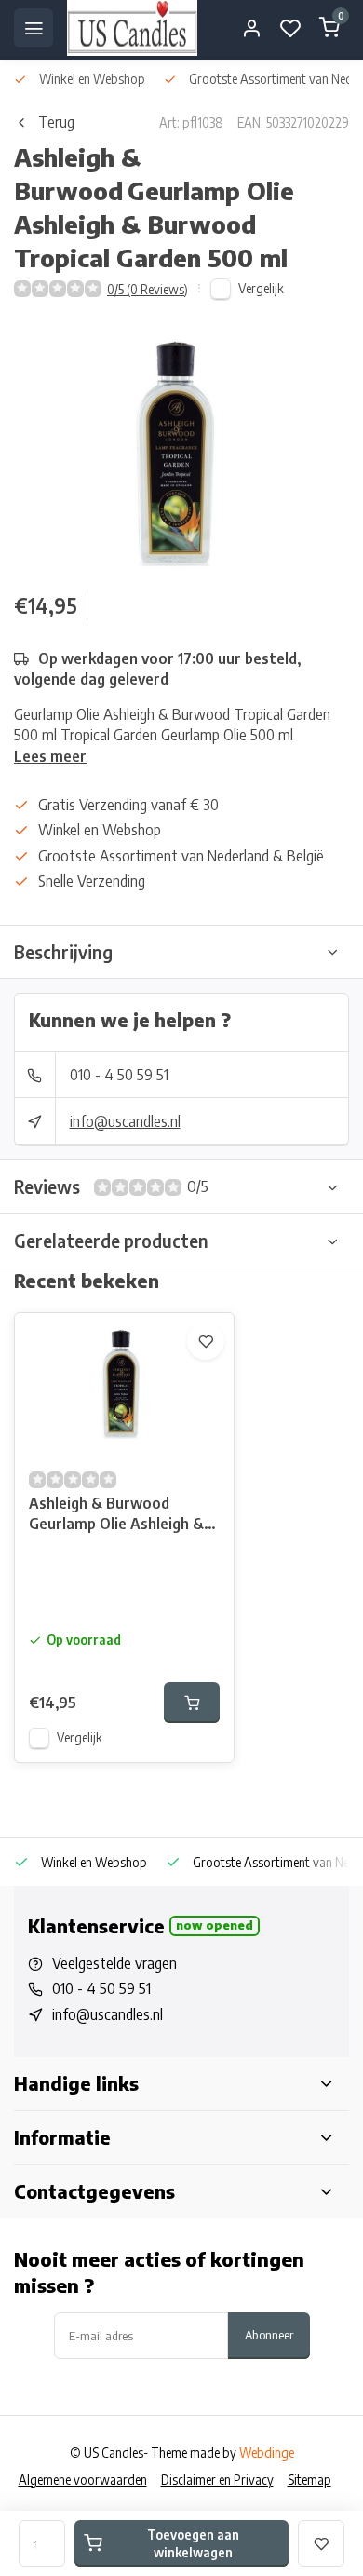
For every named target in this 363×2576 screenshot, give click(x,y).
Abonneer (269, 2334)
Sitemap (309, 2480)
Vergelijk (261, 288)
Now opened (215, 1925)
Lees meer (50, 756)
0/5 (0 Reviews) (148, 289)
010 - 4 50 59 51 (119, 1075)
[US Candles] (132, 28)
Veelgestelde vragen (114, 1963)
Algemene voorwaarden (83, 2480)
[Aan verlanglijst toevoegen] (206, 1341)
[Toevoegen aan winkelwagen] (192, 1702)
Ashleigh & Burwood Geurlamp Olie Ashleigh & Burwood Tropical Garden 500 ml (118, 1516)
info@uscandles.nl (125, 1121)
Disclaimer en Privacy (217, 2480)
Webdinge (267, 2453)
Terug (56, 122)
